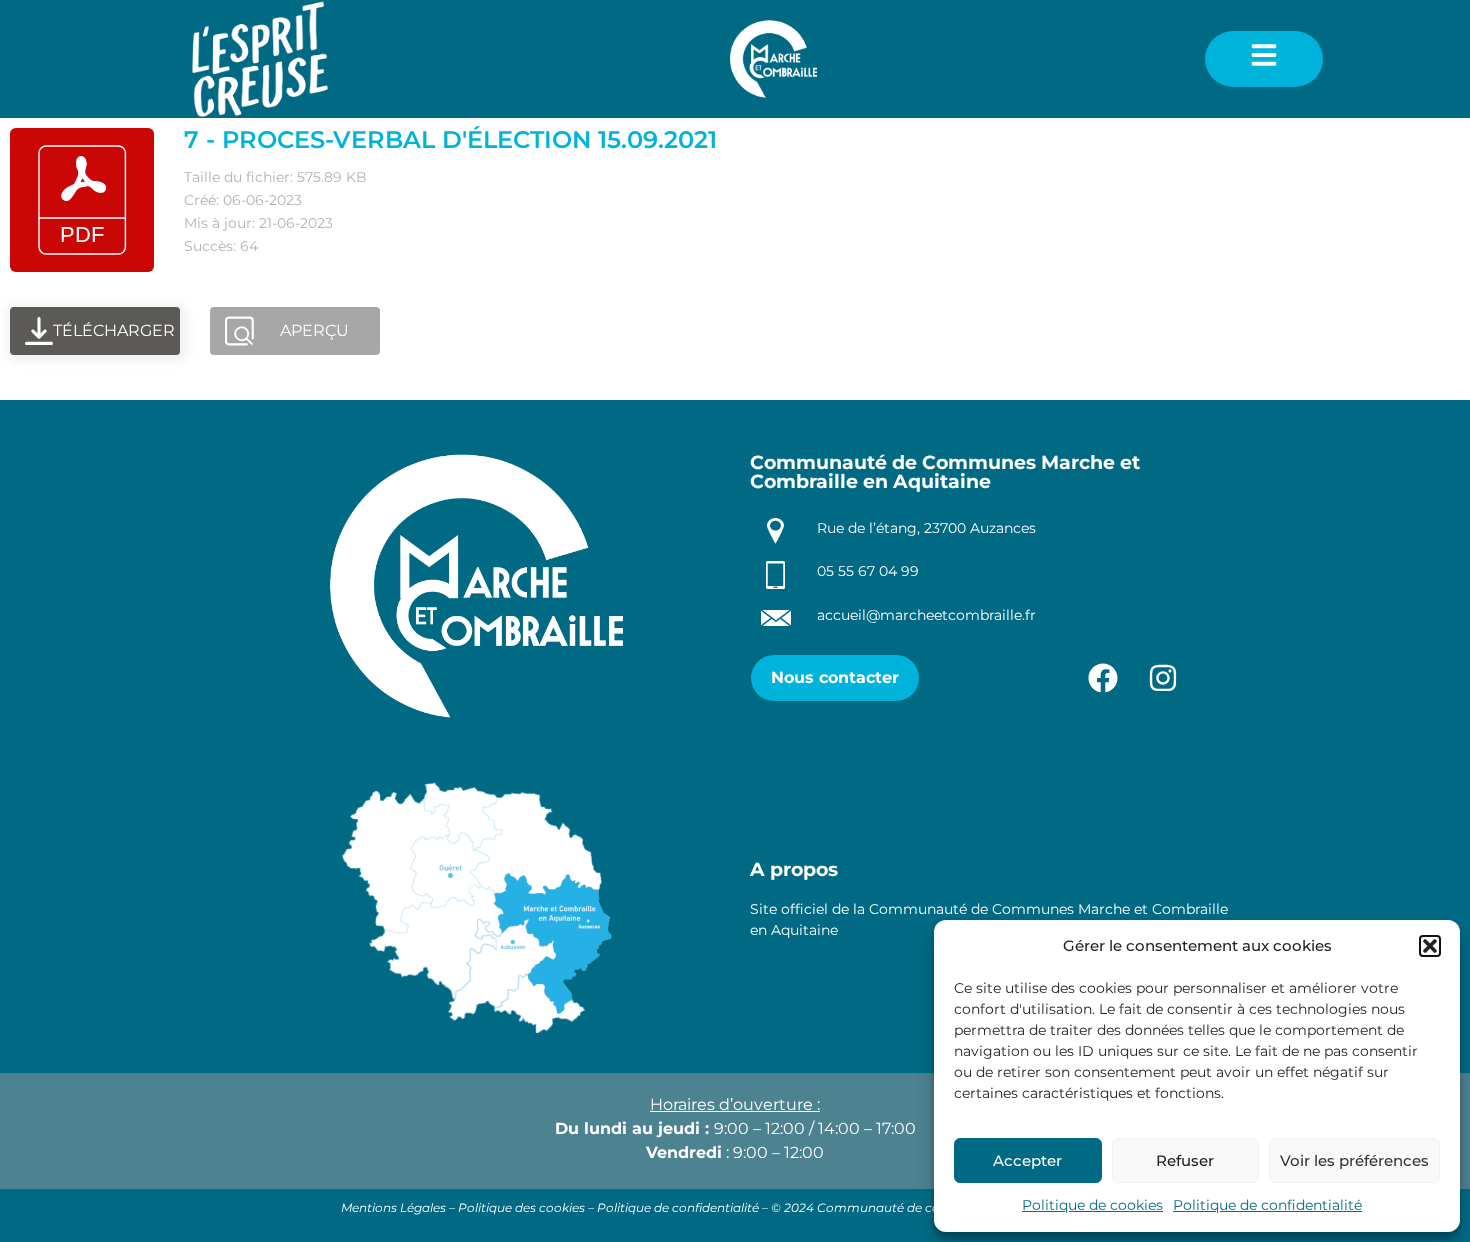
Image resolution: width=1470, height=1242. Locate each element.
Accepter (1027, 1160)
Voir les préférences (1354, 1160)
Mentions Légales (393, 1207)
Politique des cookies (521, 1207)
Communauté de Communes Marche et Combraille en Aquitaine (945, 472)
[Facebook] (1103, 678)
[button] (1430, 946)
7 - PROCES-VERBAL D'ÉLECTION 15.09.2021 (450, 139)
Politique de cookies (1092, 1205)
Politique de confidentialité (1267, 1205)
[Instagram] (1163, 678)
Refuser (1185, 1160)
